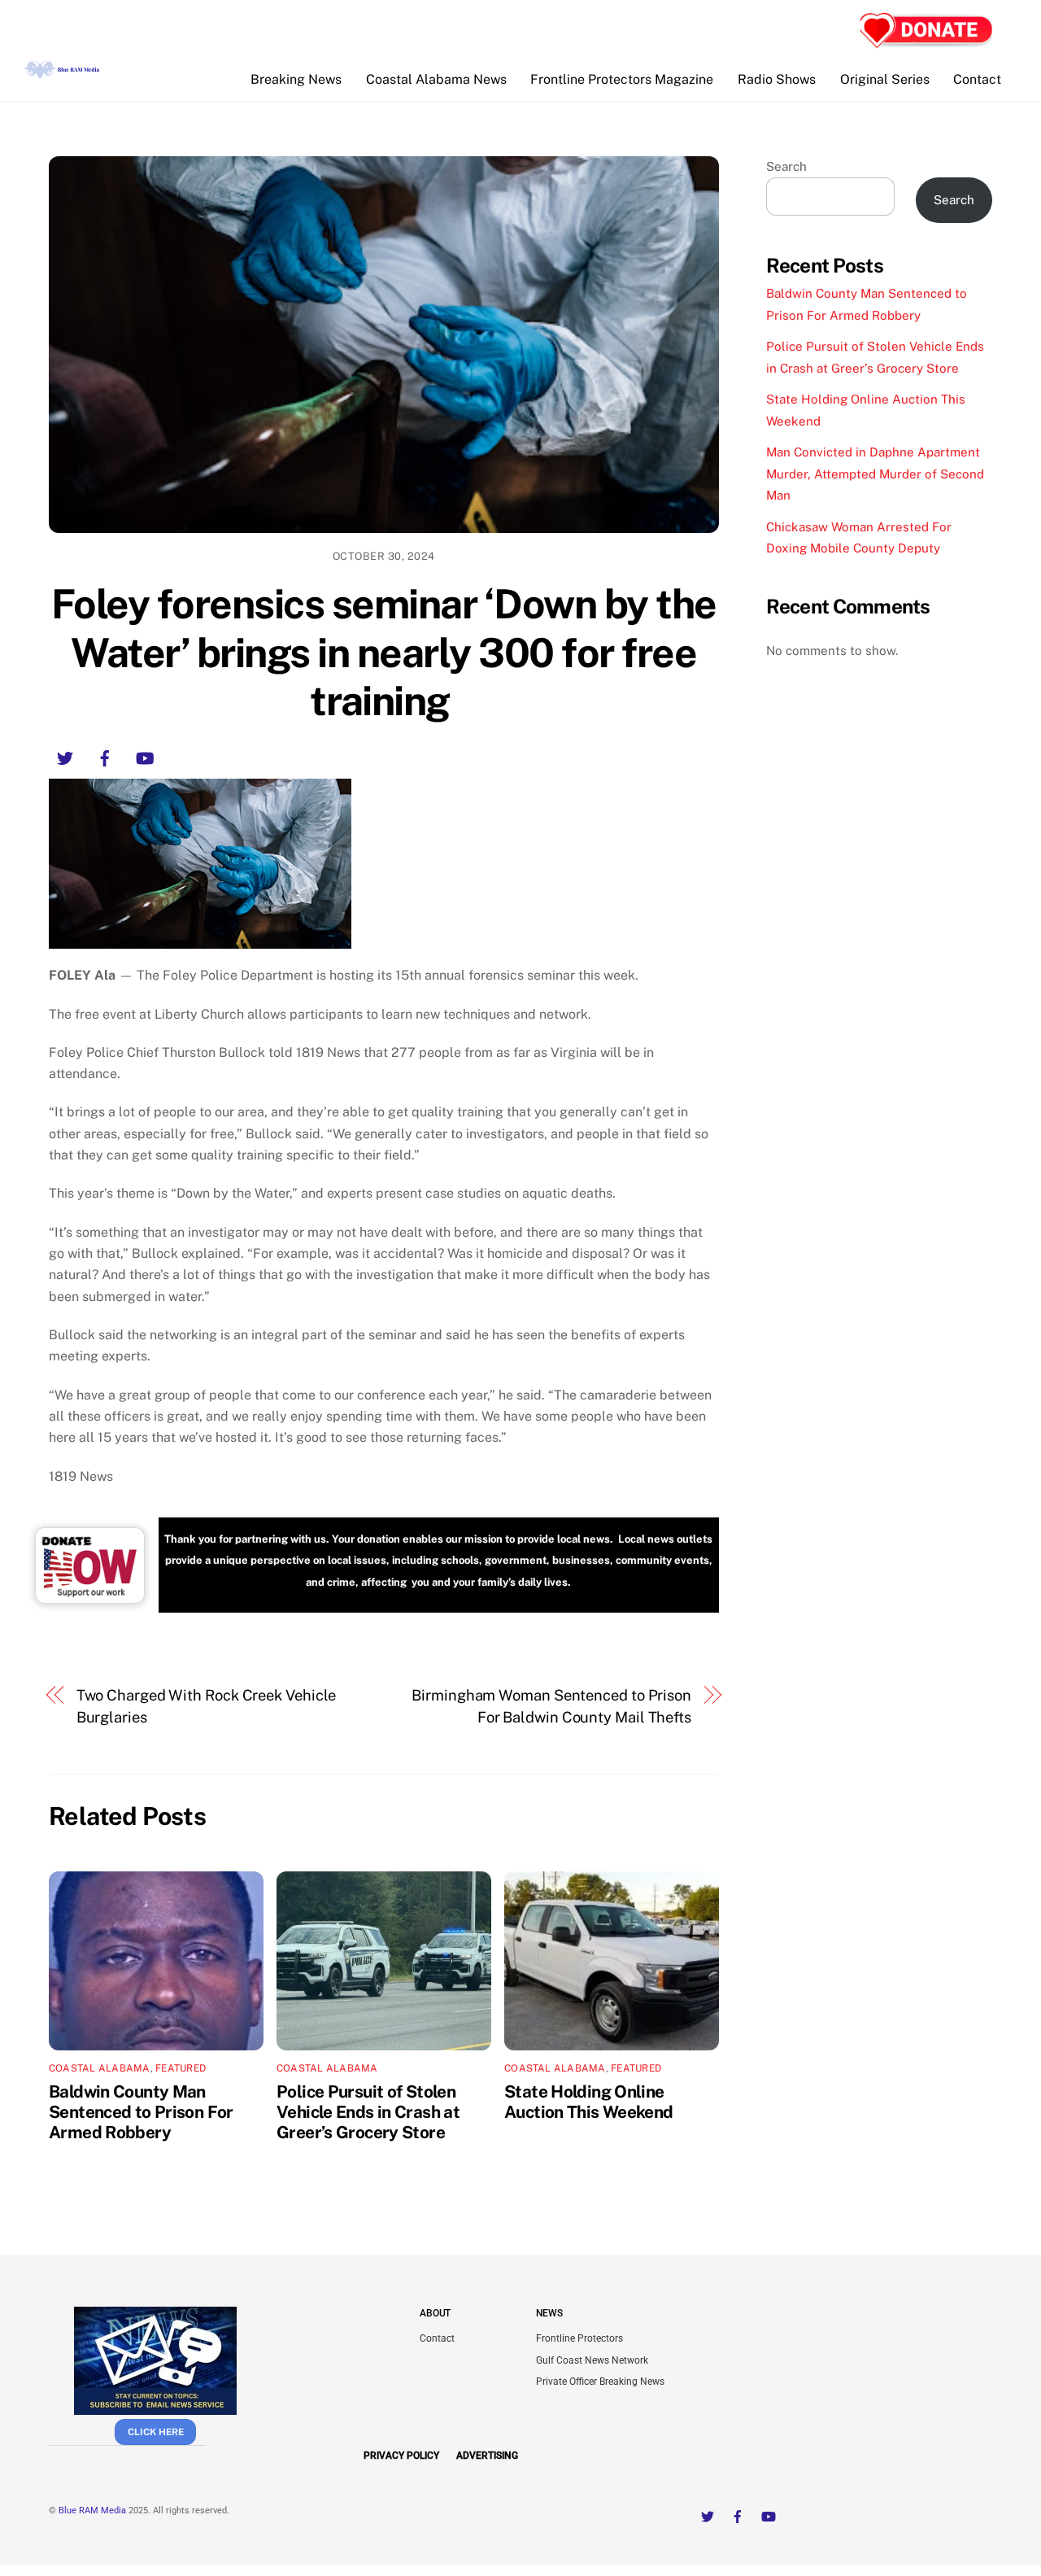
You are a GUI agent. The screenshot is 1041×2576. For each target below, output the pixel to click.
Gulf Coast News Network (592, 2360)
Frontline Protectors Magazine (622, 79)
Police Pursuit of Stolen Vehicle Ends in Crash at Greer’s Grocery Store (368, 2112)
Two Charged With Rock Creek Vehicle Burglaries (207, 1706)
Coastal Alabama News (436, 79)
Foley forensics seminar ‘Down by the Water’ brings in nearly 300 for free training (384, 652)
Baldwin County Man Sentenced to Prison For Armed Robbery (141, 2112)
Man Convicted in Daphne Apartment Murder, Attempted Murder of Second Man (875, 474)
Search (786, 166)
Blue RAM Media (92, 2511)
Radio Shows (777, 79)
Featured (181, 2068)
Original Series (885, 79)
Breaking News (296, 79)
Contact (977, 79)
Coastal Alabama (100, 2068)
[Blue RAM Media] (63, 72)
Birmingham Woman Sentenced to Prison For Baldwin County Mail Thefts (551, 1706)
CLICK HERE (156, 2432)
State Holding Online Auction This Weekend (589, 2102)
